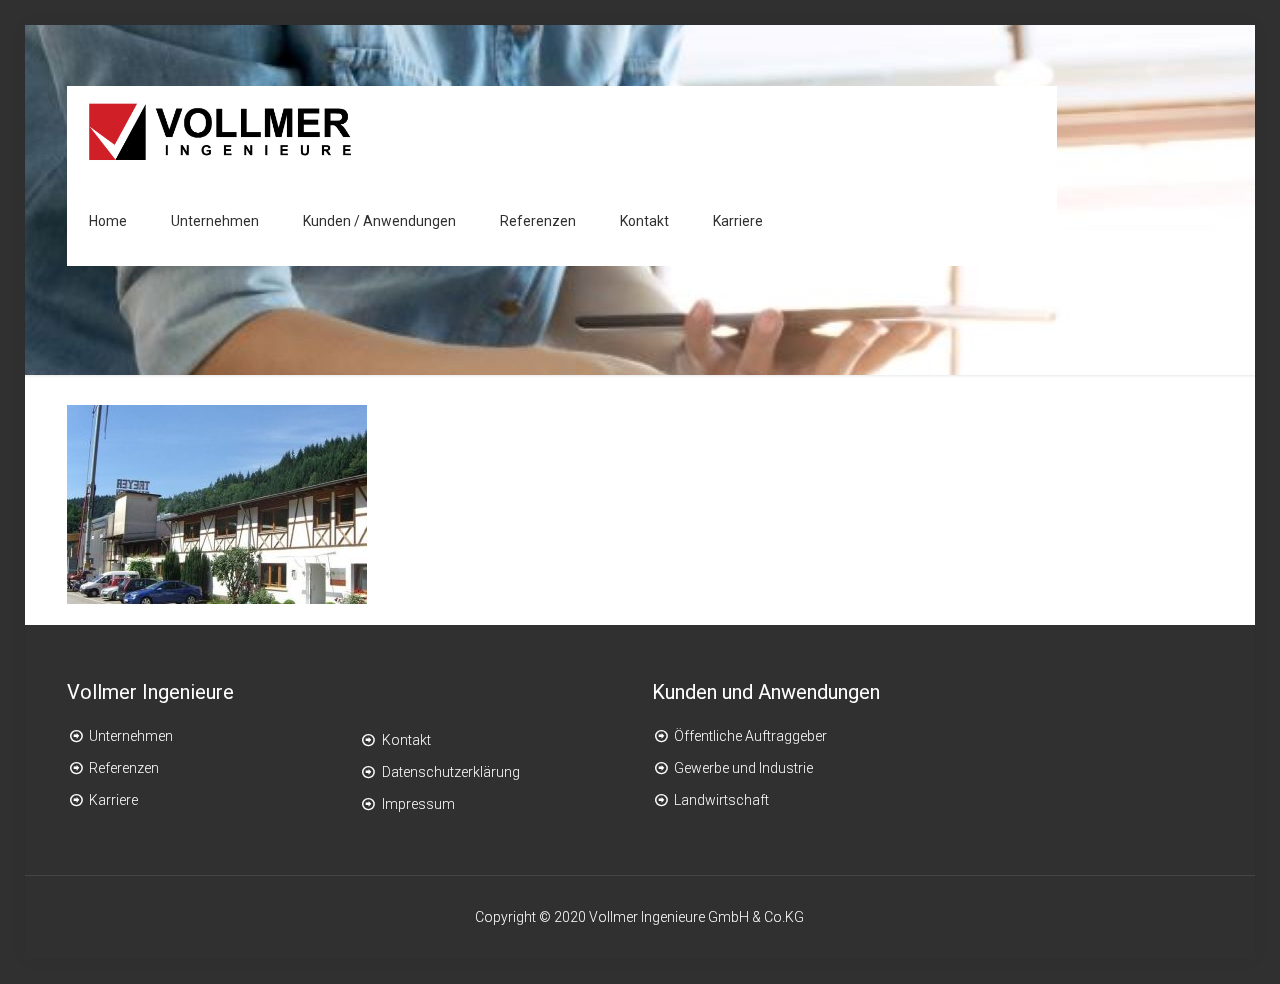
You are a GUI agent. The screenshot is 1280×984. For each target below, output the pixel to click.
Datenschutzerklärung (451, 772)
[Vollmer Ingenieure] (220, 131)
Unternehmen (131, 736)
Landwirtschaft (721, 800)
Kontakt (406, 740)
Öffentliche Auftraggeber (750, 736)
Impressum (418, 804)
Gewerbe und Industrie (743, 768)
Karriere (113, 800)
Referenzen (124, 768)
